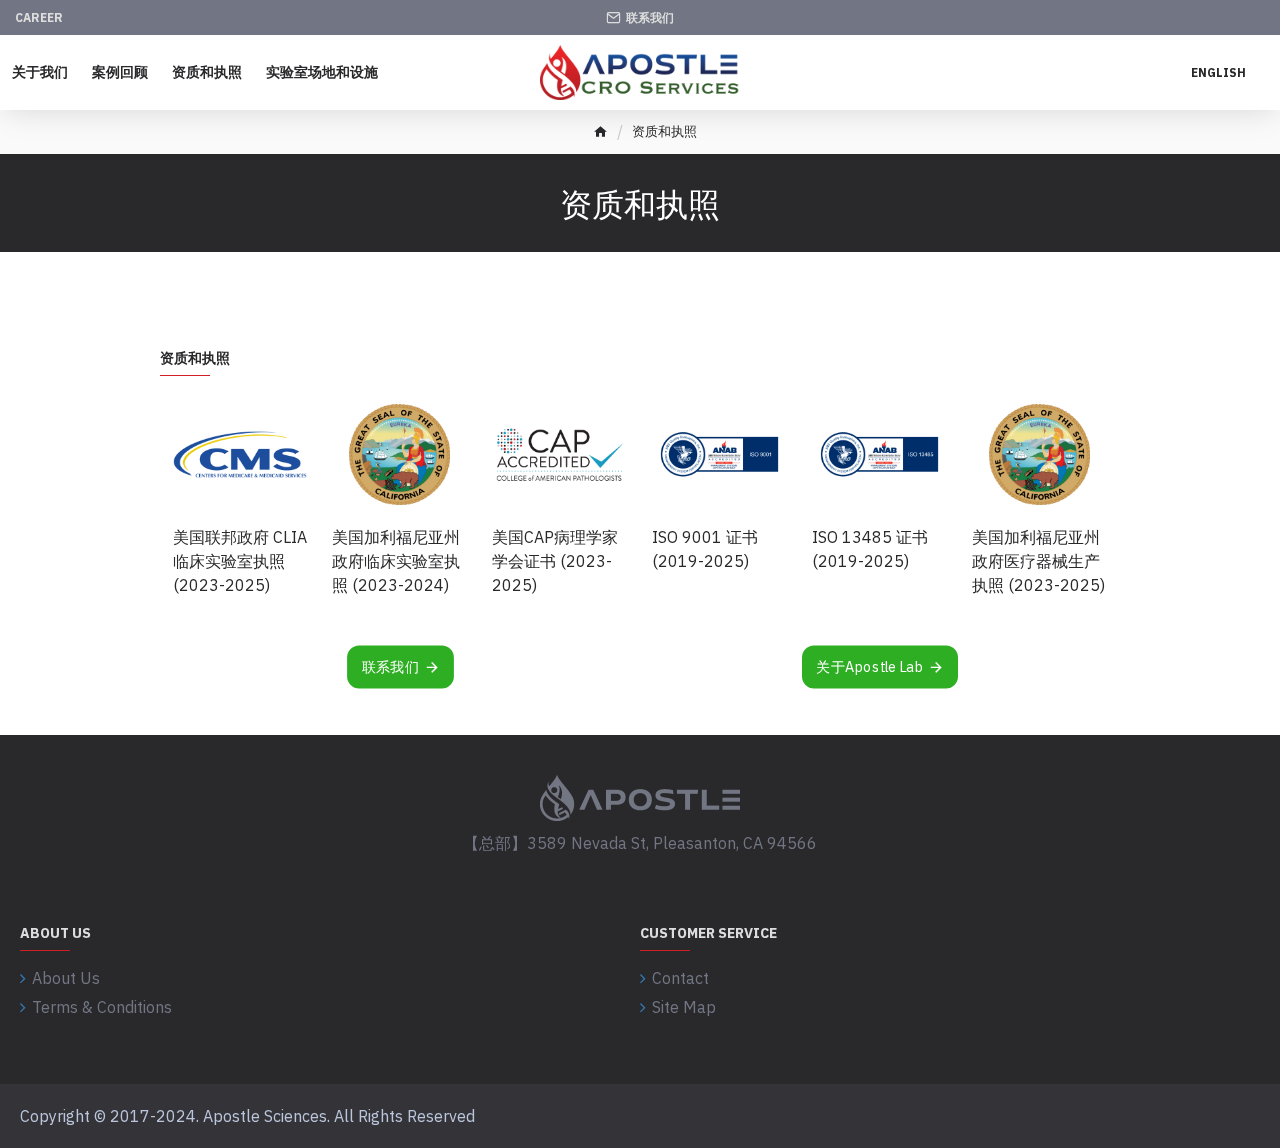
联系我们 (390, 667)
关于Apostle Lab (869, 667)
